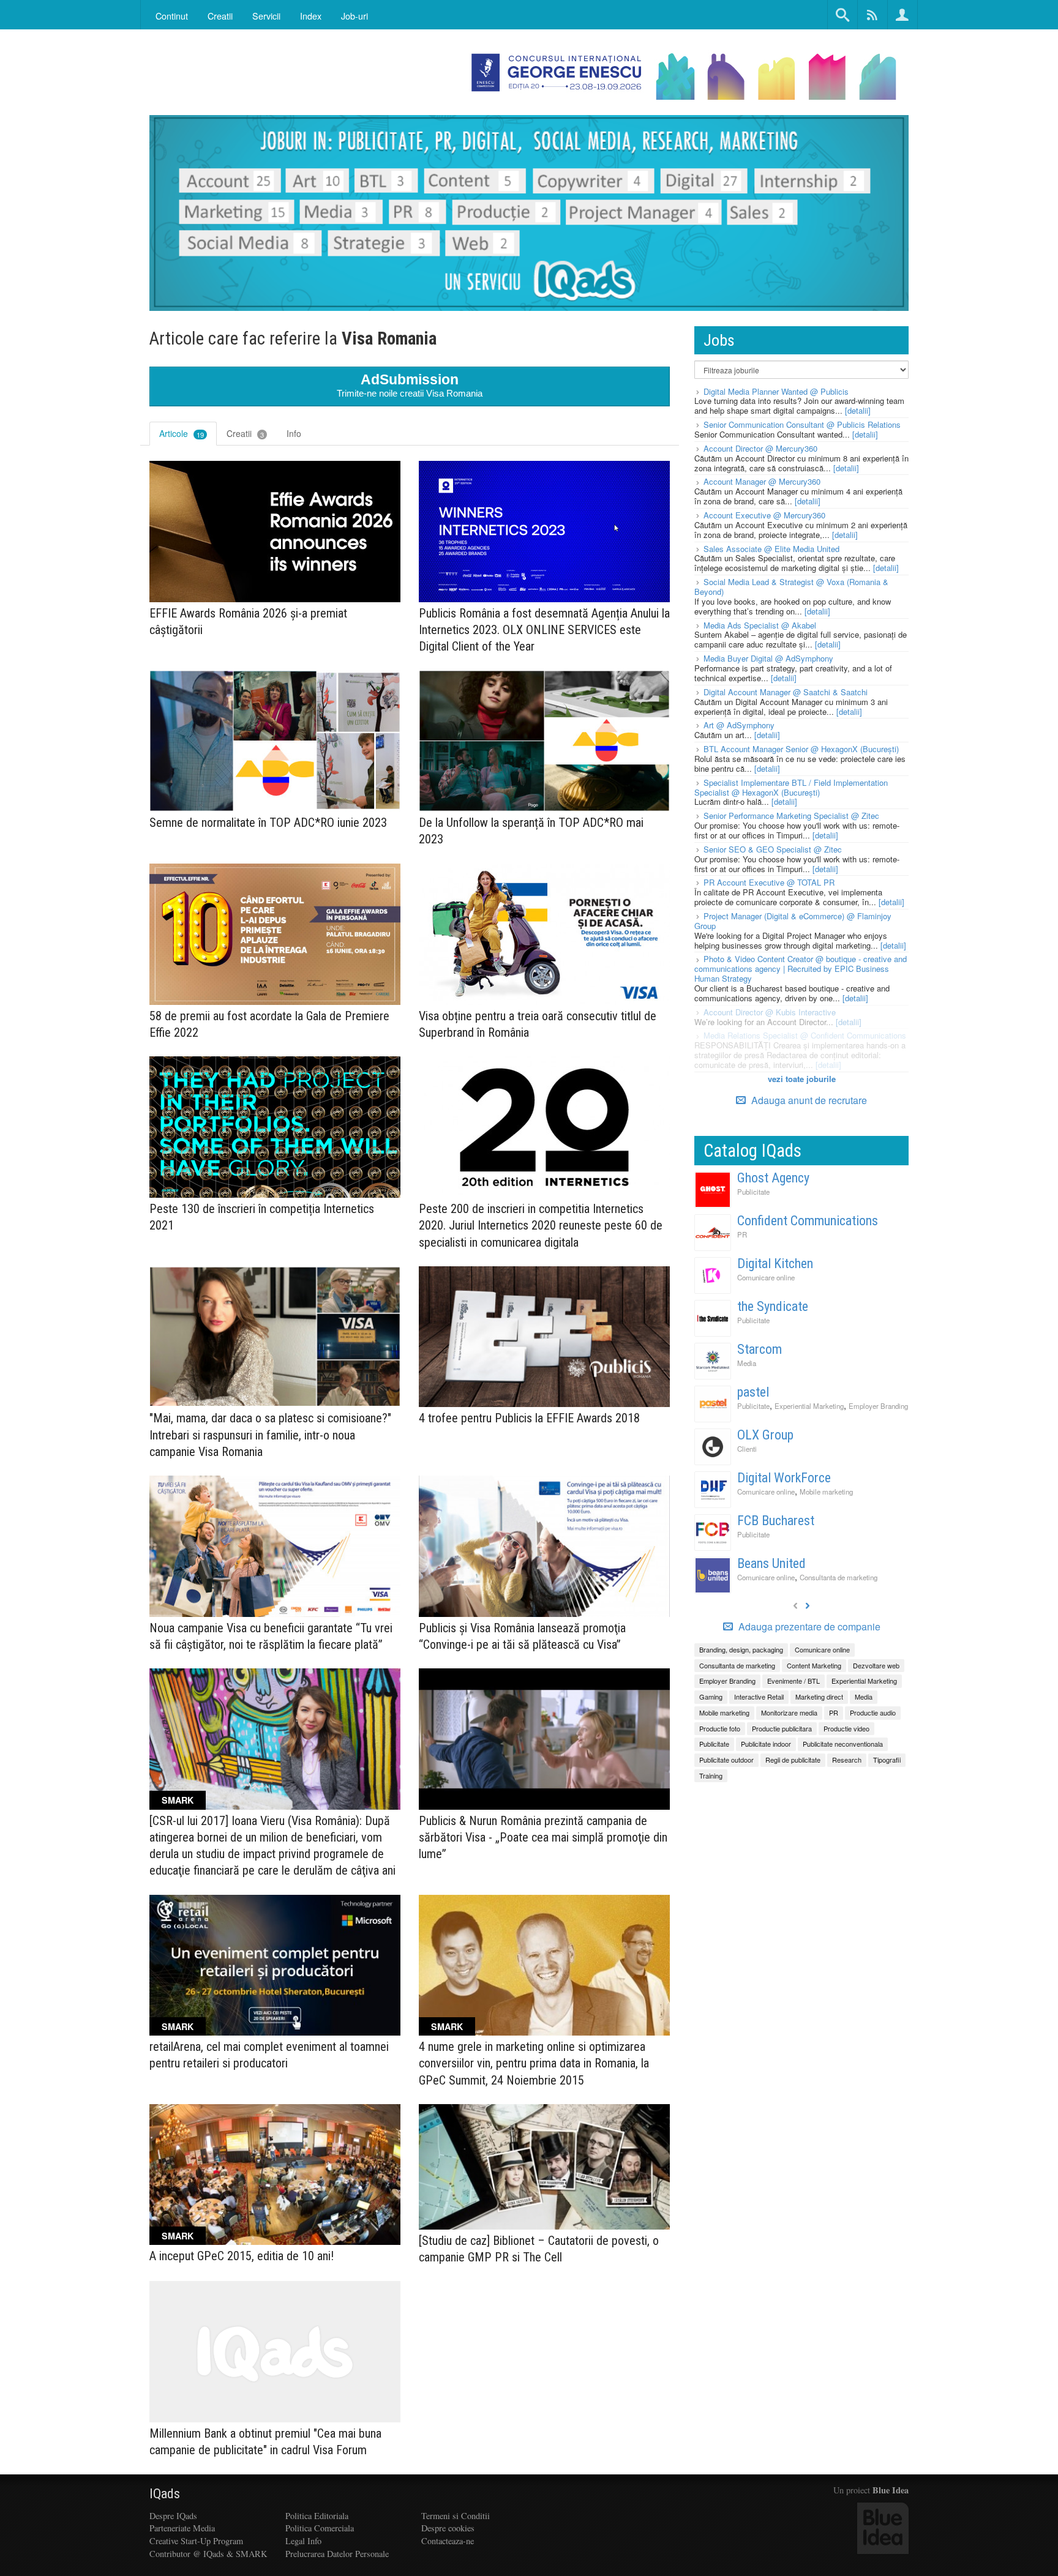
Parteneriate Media (182, 2528)
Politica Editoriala (317, 2516)
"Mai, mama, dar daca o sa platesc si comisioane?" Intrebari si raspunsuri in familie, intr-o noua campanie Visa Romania (270, 1435)
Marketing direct (819, 1697)
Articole (182, 433)
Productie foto (720, 1728)
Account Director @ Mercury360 (760, 448)
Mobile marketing (826, 1491)
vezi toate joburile (802, 1079)
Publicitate (753, 1192)
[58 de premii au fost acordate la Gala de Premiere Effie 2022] (275, 934)
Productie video (846, 1728)
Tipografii (887, 1760)
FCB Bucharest (776, 1521)
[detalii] (858, 410)
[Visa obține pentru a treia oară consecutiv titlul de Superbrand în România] (544, 934)
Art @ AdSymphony (739, 725)
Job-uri (355, 16)
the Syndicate (773, 1306)
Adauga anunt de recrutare (808, 1100)
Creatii (245, 433)
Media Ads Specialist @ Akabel (760, 625)
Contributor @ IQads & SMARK (208, 2554)
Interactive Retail (759, 1697)
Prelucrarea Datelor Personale (337, 2554)
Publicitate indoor (766, 1744)
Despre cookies (448, 2528)
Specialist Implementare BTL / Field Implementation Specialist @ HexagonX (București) (791, 787)
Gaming (711, 1697)
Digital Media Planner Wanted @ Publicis (776, 391)
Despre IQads (173, 2516)
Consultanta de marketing (839, 1577)
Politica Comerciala (320, 2528)
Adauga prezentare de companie (808, 1627)
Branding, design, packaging (741, 1649)
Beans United (771, 1563)
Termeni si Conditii (456, 2516)
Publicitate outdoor (726, 1760)
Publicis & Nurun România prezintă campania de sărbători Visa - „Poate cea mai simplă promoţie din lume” (543, 1837)
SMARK (178, 1800)
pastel (753, 1392)
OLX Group (765, 1435)
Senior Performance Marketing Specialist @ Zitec (791, 816)
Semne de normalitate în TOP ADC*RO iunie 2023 (268, 823)
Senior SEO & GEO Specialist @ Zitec (773, 849)
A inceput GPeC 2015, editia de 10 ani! (242, 2256)
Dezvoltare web (876, 1665)
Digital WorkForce (784, 1478)
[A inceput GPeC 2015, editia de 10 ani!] (275, 2175)
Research (847, 1760)
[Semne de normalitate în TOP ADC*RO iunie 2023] (275, 741)
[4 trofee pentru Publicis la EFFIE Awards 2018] (544, 1337)
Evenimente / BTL (793, 1681)
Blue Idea (891, 2490)
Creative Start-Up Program (196, 2541)
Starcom (760, 1349)
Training (711, 1775)
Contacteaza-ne (448, 2541)
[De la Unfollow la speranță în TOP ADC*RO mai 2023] (544, 741)
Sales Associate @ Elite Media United (771, 549)
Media (747, 1363)
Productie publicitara (782, 1728)
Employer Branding (878, 1406)
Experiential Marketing (809, 1406)
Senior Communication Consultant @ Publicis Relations (802, 424)
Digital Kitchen (775, 1264)
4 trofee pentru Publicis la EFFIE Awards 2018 (529, 1418)
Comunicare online (766, 1277)
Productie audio (873, 1712)
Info (294, 433)
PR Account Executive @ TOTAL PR (769, 882)
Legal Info (303, 2541)
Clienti (747, 1449)
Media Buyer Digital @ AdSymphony (768, 658)
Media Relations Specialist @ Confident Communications (805, 1035)
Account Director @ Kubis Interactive (770, 1012)
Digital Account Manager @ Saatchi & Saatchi (786, 692)
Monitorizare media (789, 1712)
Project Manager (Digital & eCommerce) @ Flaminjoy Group (793, 921)
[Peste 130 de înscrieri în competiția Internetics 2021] (275, 1127)
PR (742, 1234)
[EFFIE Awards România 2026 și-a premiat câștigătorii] (275, 532)
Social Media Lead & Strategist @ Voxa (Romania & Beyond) (791, 587)
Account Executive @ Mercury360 (764, 515)
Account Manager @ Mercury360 (762, 481)
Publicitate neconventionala (843, 1744)
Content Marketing (814, 1665)
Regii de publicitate (793, 1760)
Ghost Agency (773, 1178)
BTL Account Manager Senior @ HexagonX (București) (801, 749)
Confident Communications (808, 1221)
